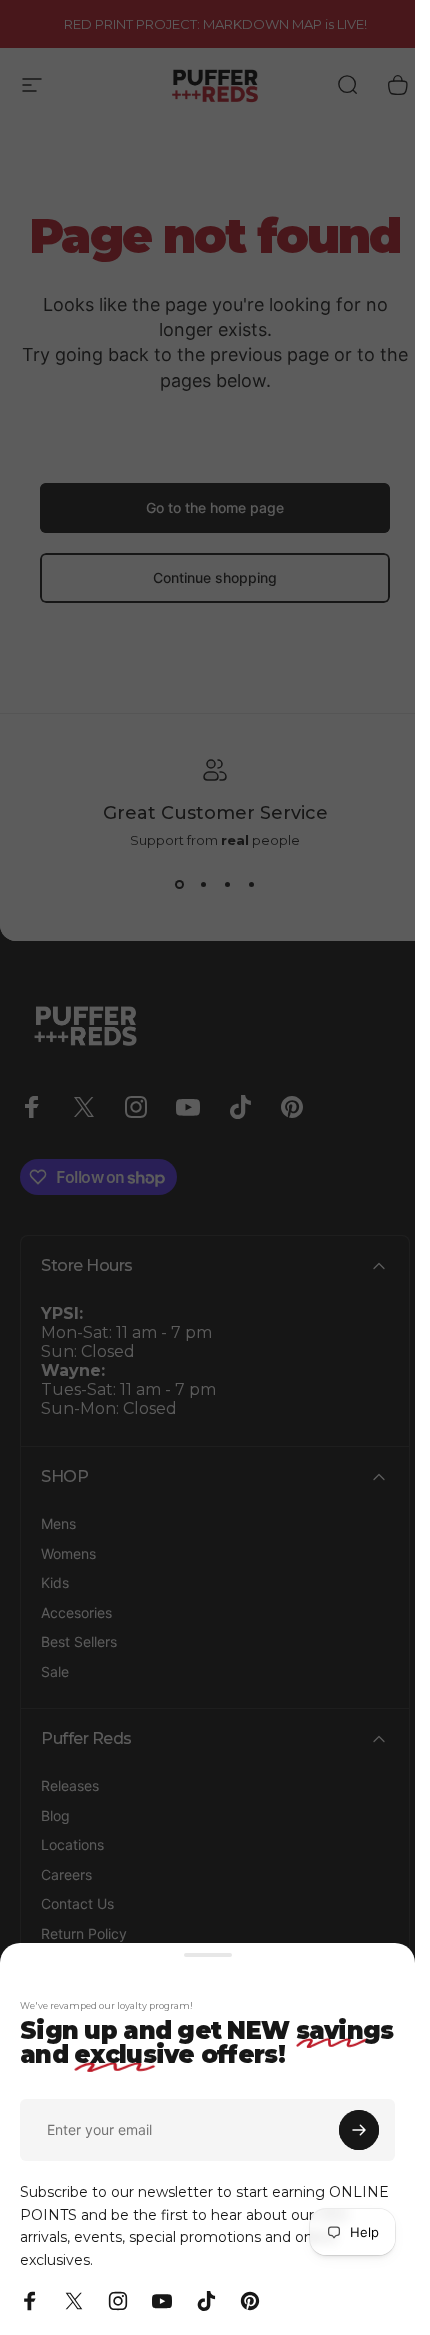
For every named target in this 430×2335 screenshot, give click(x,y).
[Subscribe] (359, 2130)
